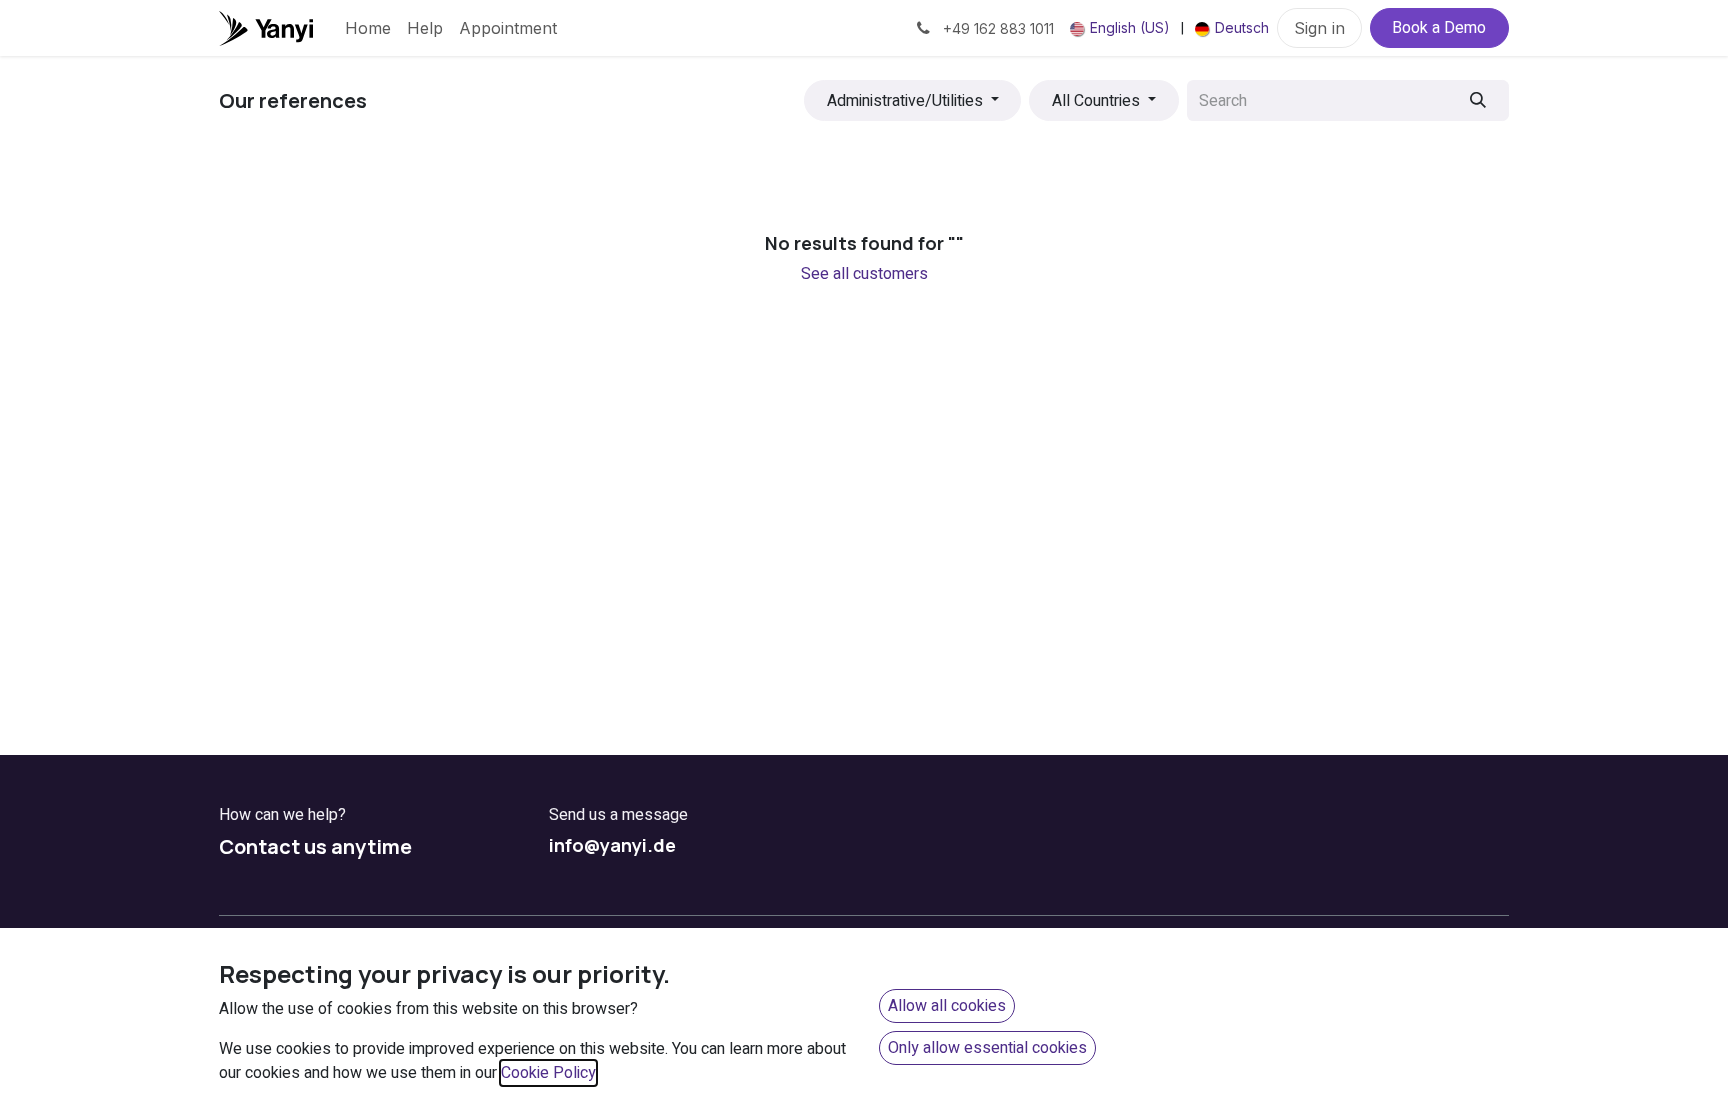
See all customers (864, 274)
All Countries (1096, 101)
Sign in (1319, 28)
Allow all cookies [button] (947, 1006)
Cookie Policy (548, 1073)
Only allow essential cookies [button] (987, 1048)
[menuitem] (368, 28)
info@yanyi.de (612, 845)
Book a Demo (1439, 28)
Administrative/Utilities (905, 101)
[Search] (1478, 100)
